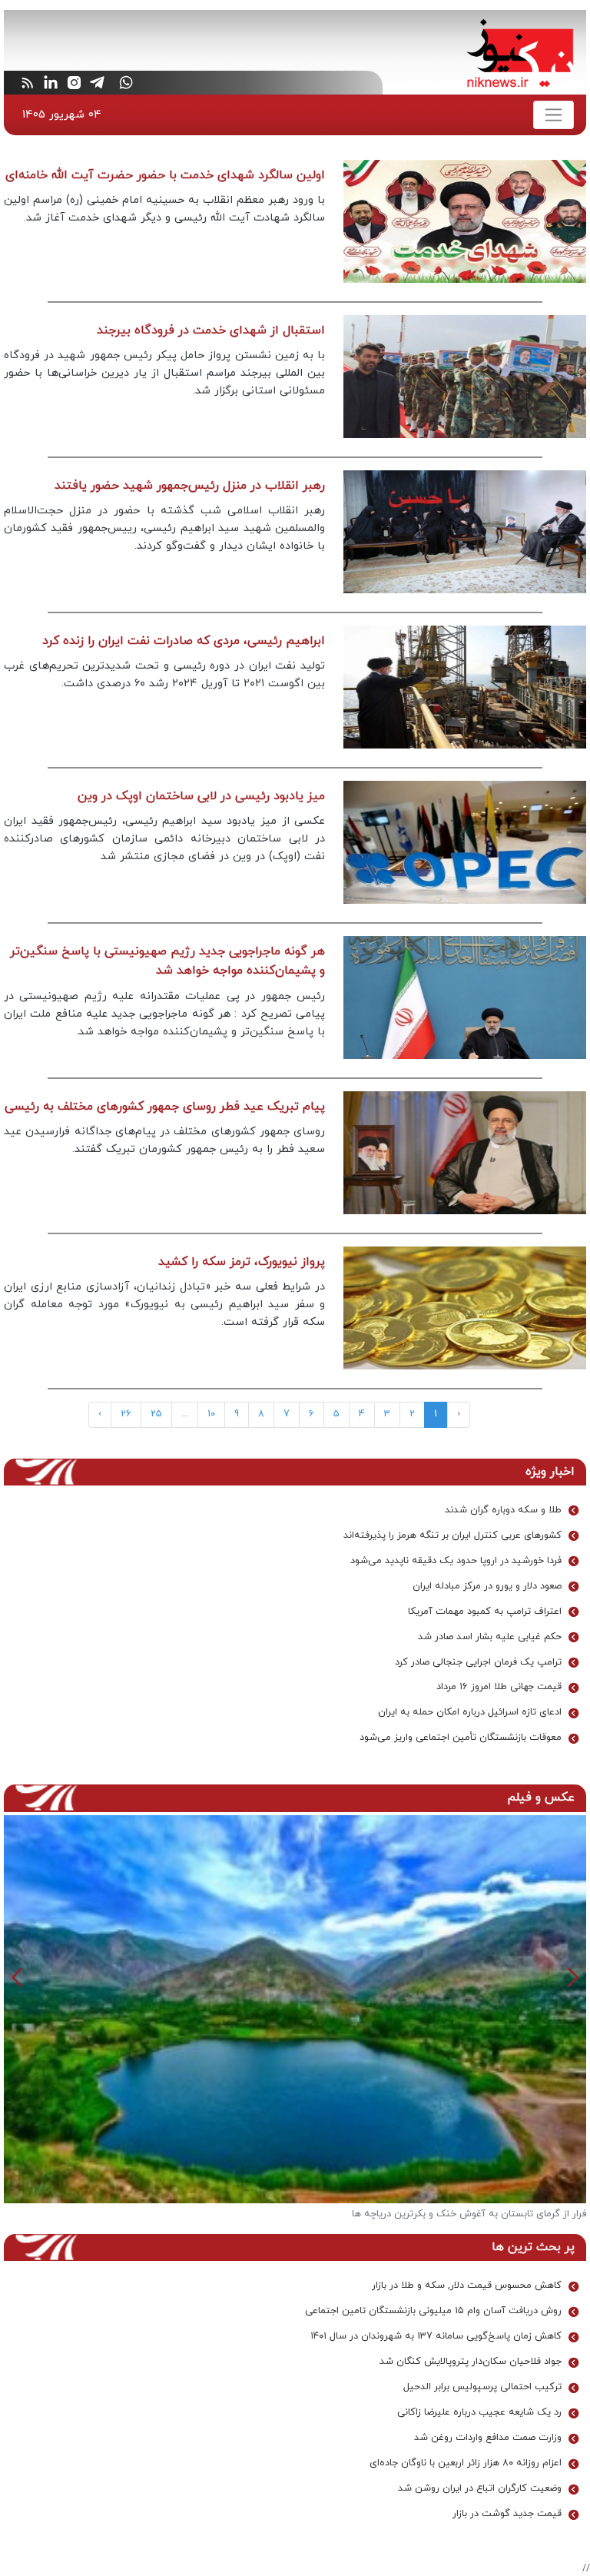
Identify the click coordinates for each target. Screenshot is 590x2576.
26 (126, 1414)
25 (156, 1414)
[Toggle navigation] (554, 115)
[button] (17, 1977)
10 (211, 1414)
